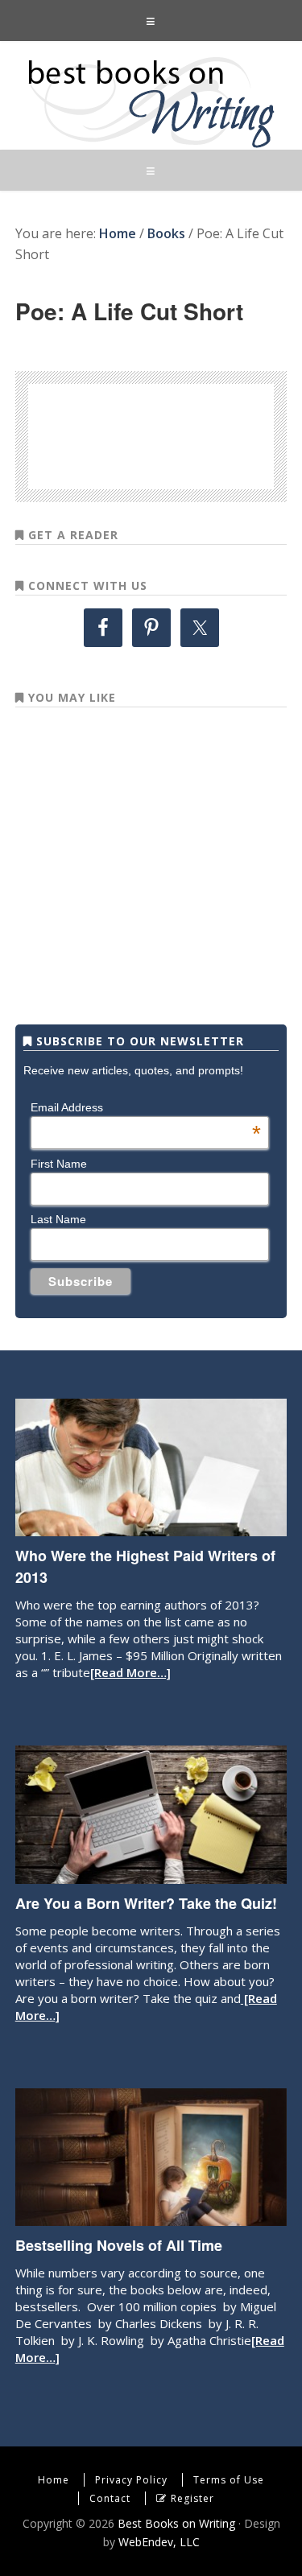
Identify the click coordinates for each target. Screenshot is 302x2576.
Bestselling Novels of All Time (119, 2245)
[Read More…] (130, 1672)
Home (54, 2480)
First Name (59, 1164)
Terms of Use (229, 2480)
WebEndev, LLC (159, 2542)
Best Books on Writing (151, 101)
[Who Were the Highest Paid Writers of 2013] (151, 1528)
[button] (151, 21)
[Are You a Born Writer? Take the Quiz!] (151, 1876)
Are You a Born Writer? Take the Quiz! (146, 1903)
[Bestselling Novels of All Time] (151, 2218)
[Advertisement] (178, 434)
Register (192, 2498)
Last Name (58, 1219)
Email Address (146, 1107)
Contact (110, 2498)
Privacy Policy (131, 2480)
